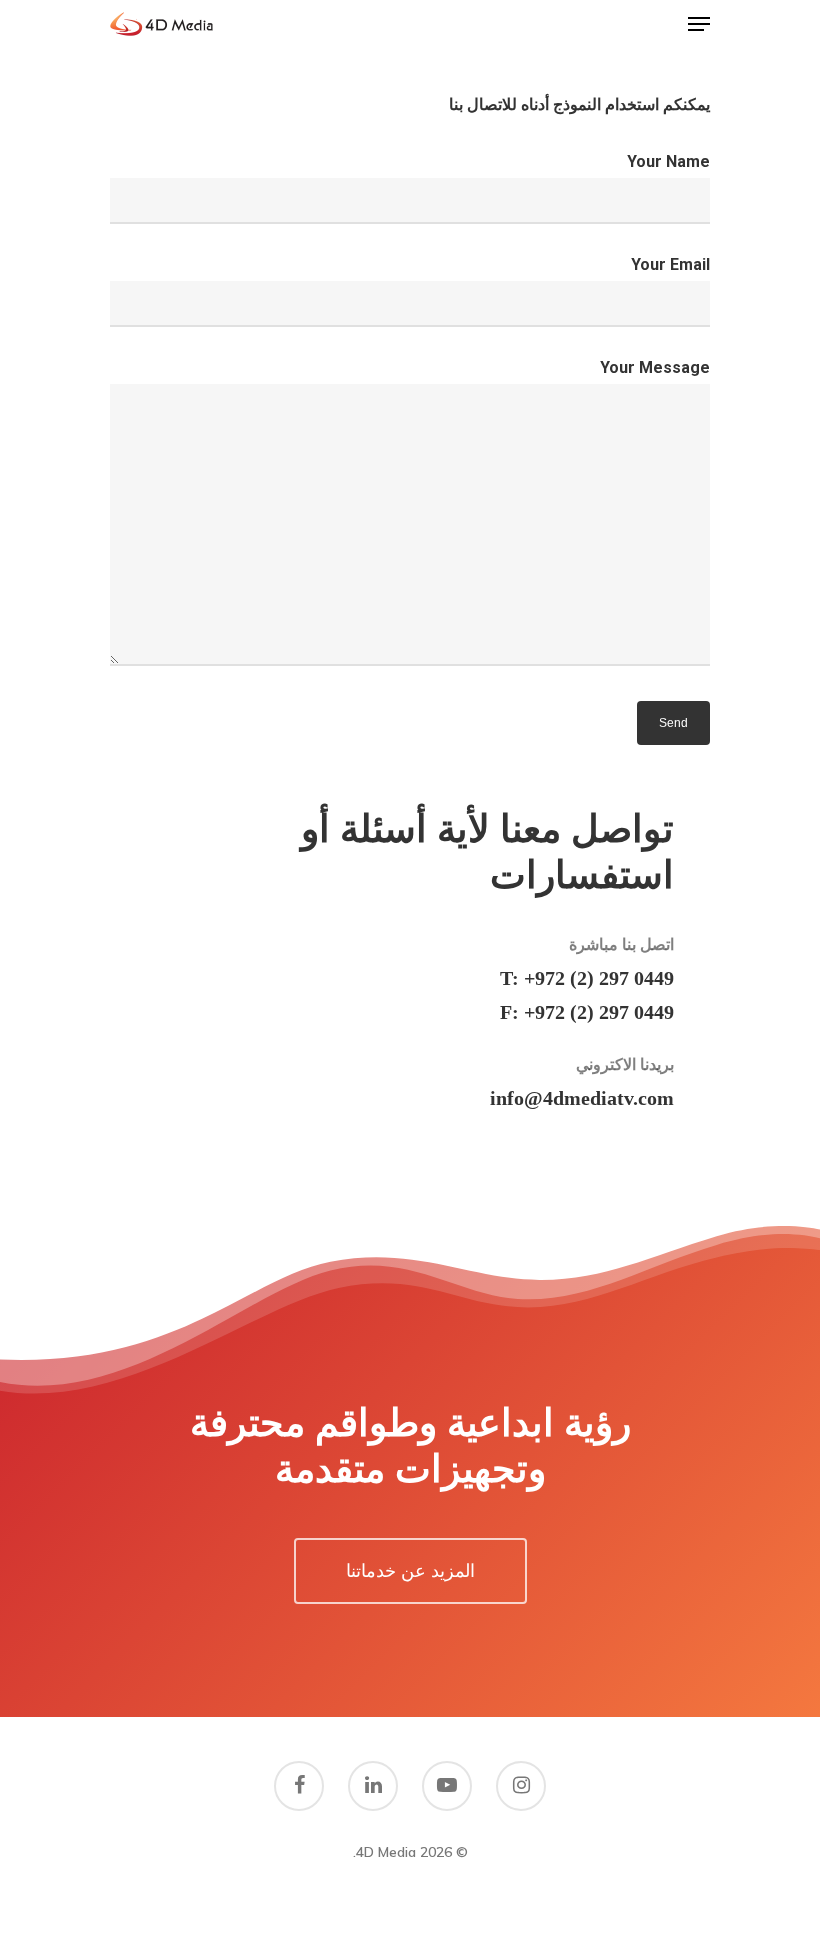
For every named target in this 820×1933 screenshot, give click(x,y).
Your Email (670, 264)
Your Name (668, 161)
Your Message (655, 367)
